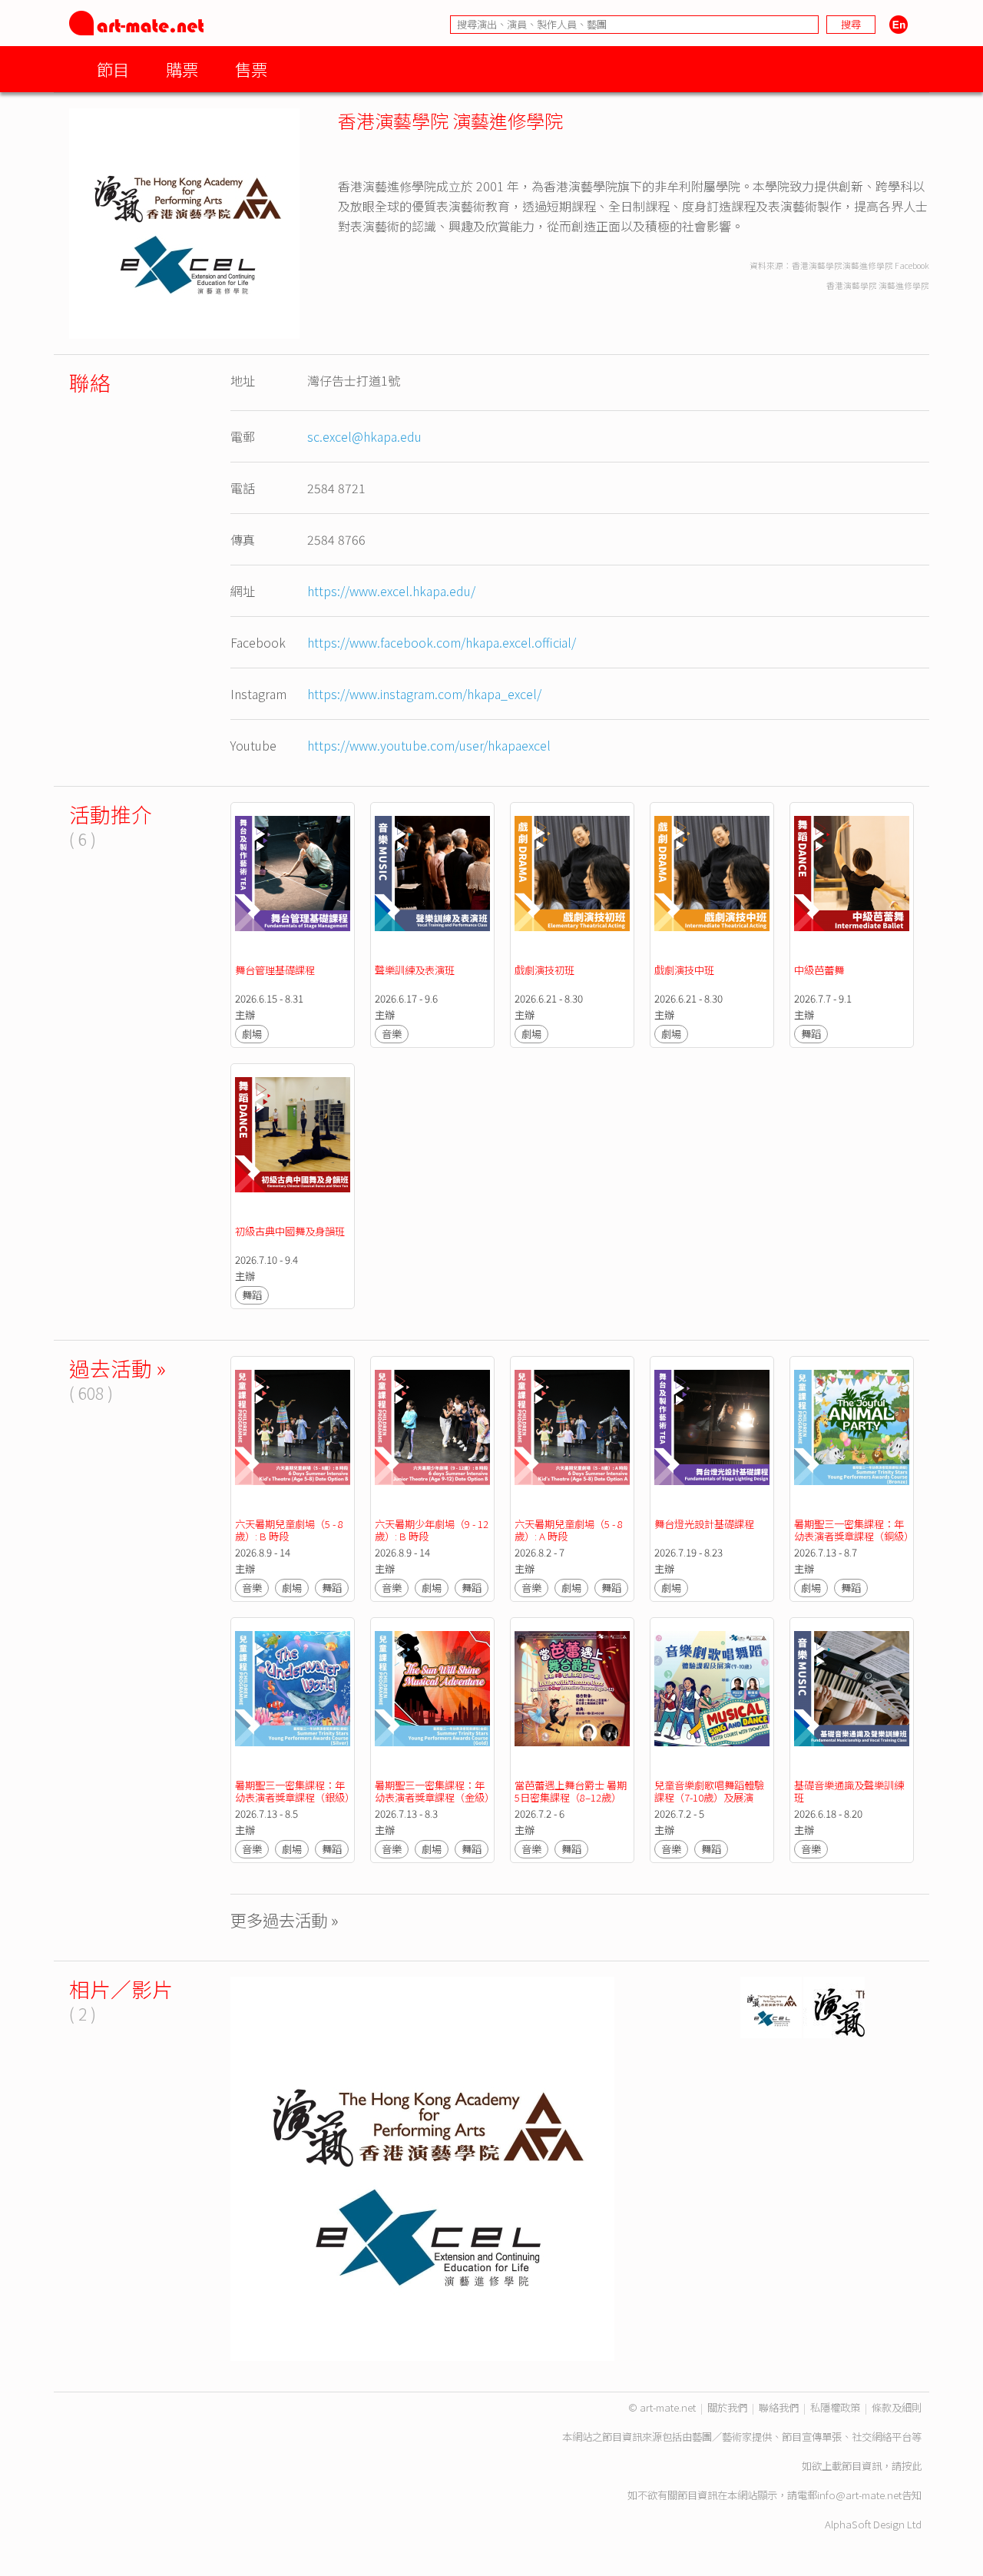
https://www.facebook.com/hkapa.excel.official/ (442, 642)
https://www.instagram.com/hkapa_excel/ (424, 694)
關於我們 (727, 2407)
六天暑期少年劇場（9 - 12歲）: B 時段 (432, 1530)
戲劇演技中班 (684, 970)
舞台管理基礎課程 (275, 970)
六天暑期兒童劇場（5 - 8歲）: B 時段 (289, 1530)
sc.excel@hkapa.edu (364, 436)
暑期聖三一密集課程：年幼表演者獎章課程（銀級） (295, 1791)
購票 (182, 69)
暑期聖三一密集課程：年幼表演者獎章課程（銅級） (854, 1530)
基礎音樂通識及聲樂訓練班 (849, 1791)
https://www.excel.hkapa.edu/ (391, 591)
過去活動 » (117, 1368)
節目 (113, 69)
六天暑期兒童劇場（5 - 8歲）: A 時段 (569, 1530)
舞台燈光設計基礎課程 (704, 1524)
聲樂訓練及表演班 (415, 970)
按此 (912, 2466)
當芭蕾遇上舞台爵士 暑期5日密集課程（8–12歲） (571, 1791)
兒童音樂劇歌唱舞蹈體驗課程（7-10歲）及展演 (709, 1791)
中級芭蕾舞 (819, 970)
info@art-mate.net (859, 2495)
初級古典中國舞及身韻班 (290, 1231)
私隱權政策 (835, 2407)
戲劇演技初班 (544, 970)
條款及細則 (897, 2407)
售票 (251, 69)
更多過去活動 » (285, 1920)
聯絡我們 (779, 2407)
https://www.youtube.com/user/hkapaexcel (429, 745)
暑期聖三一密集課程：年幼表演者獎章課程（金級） (435, 1791)
